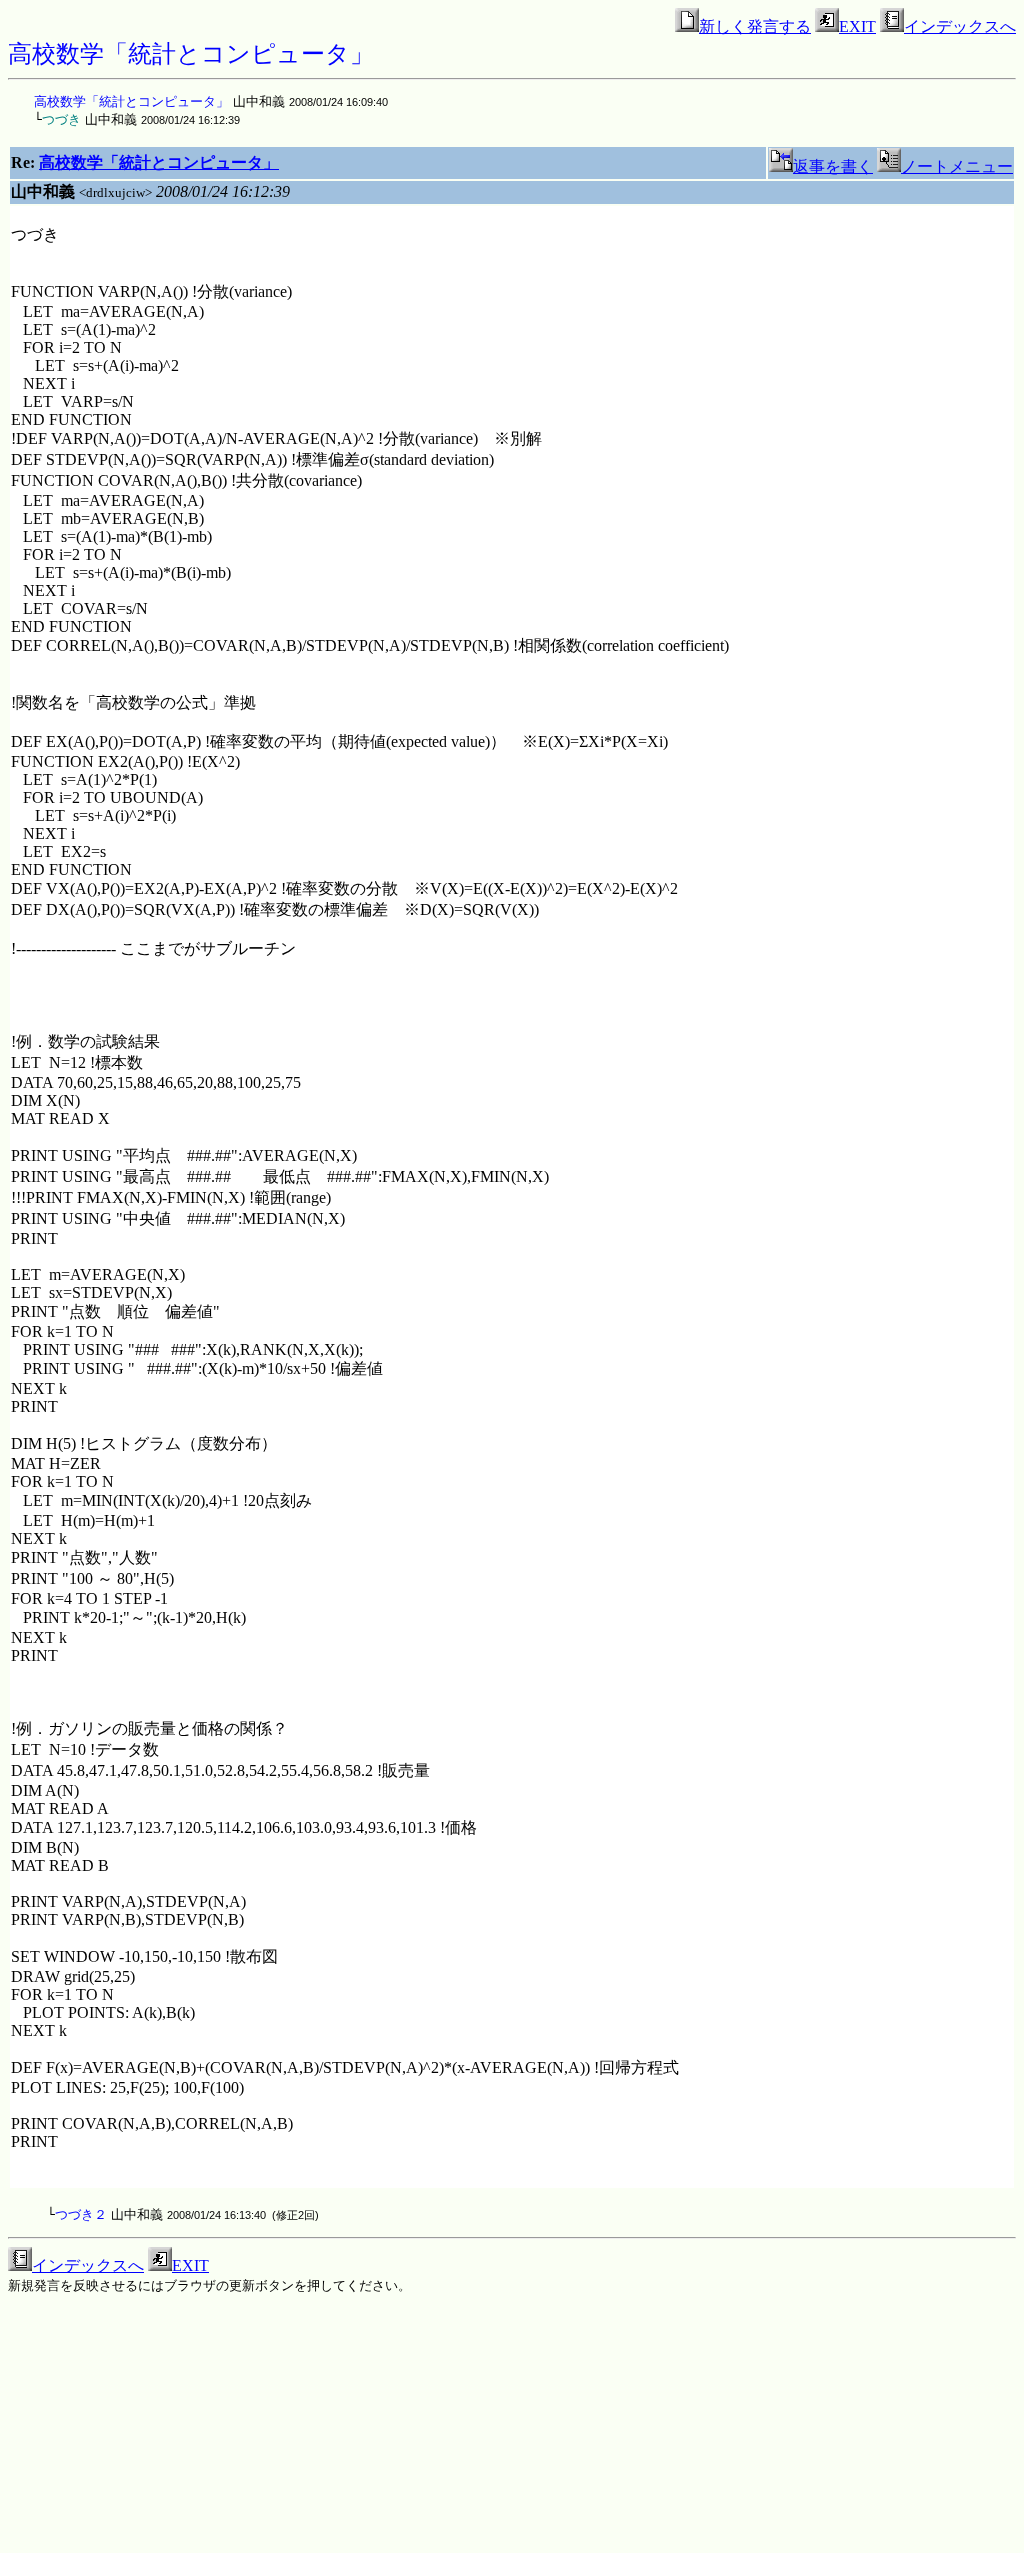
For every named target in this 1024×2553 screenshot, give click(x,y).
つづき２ (81, 2214)
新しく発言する (755, 26)
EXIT (857, 26)
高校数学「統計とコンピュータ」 (131, 101)
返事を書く (833, 166)
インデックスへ (960, 26)
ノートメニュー (957, 166)
